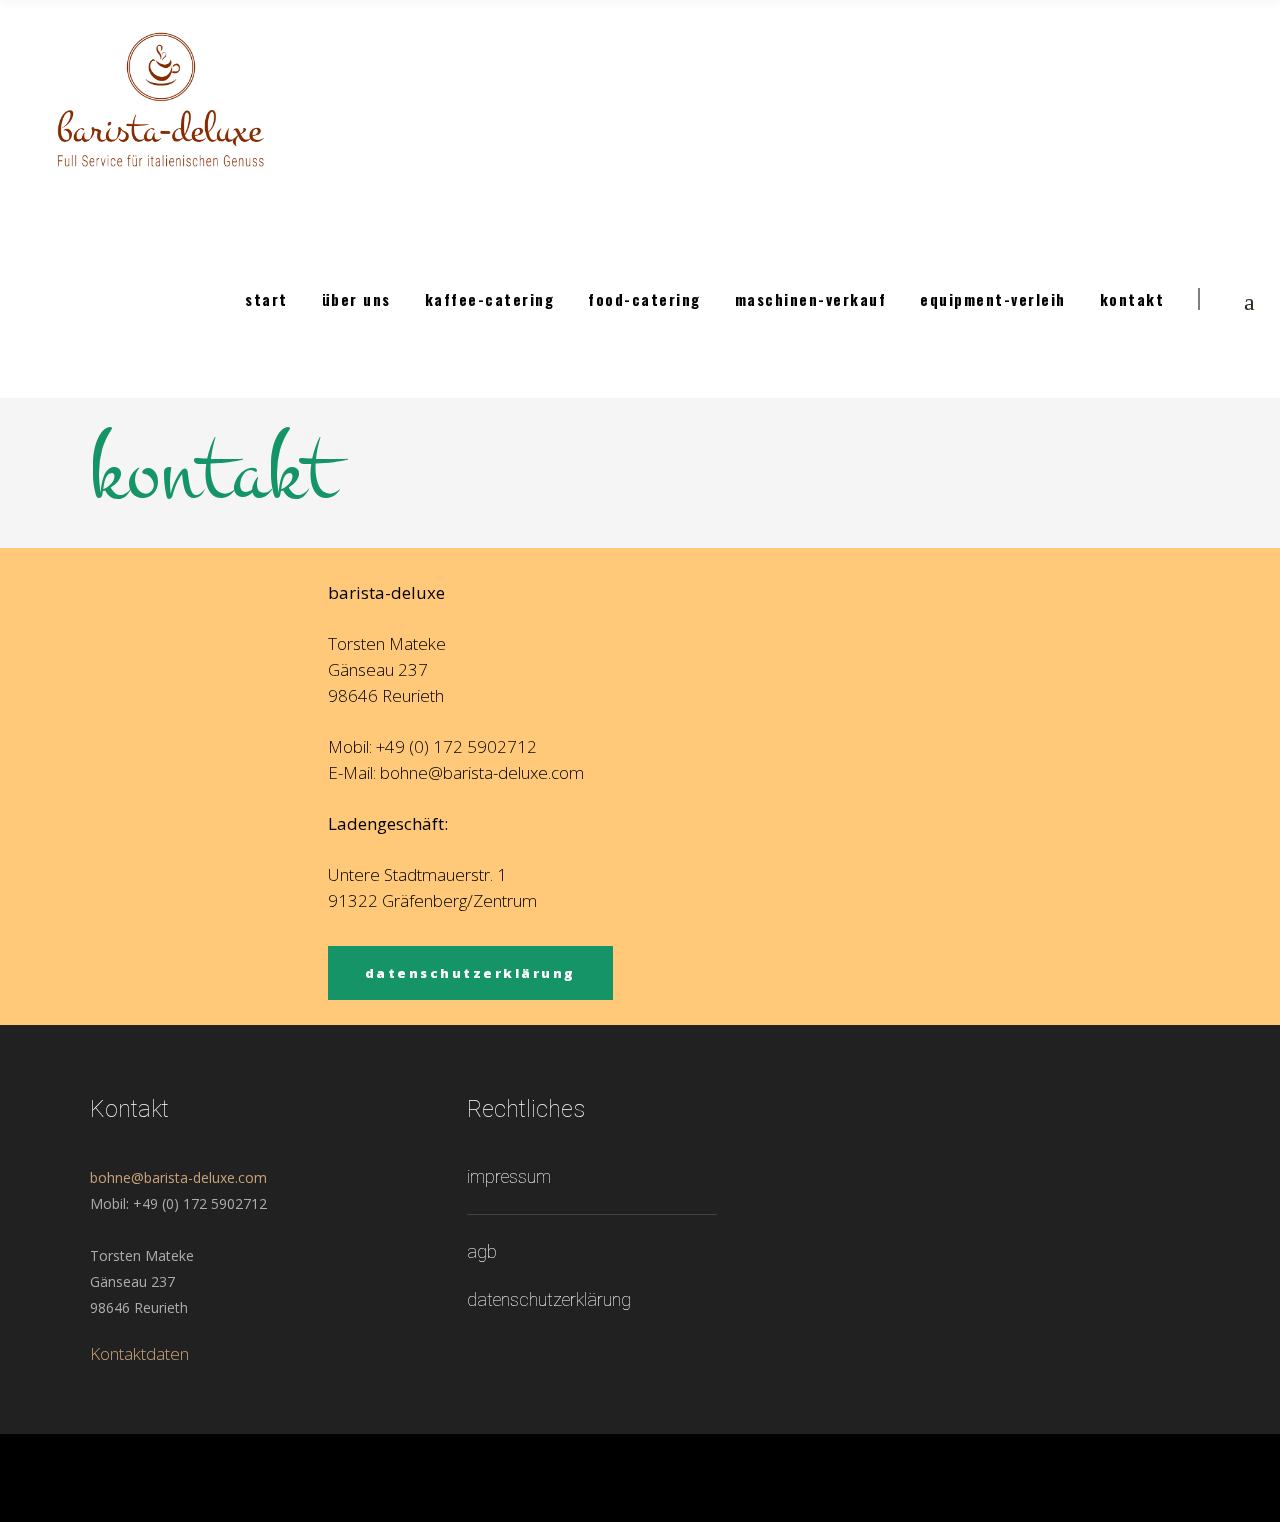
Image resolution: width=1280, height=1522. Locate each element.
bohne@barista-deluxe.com (178, 1177)
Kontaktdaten (139, 1353)
